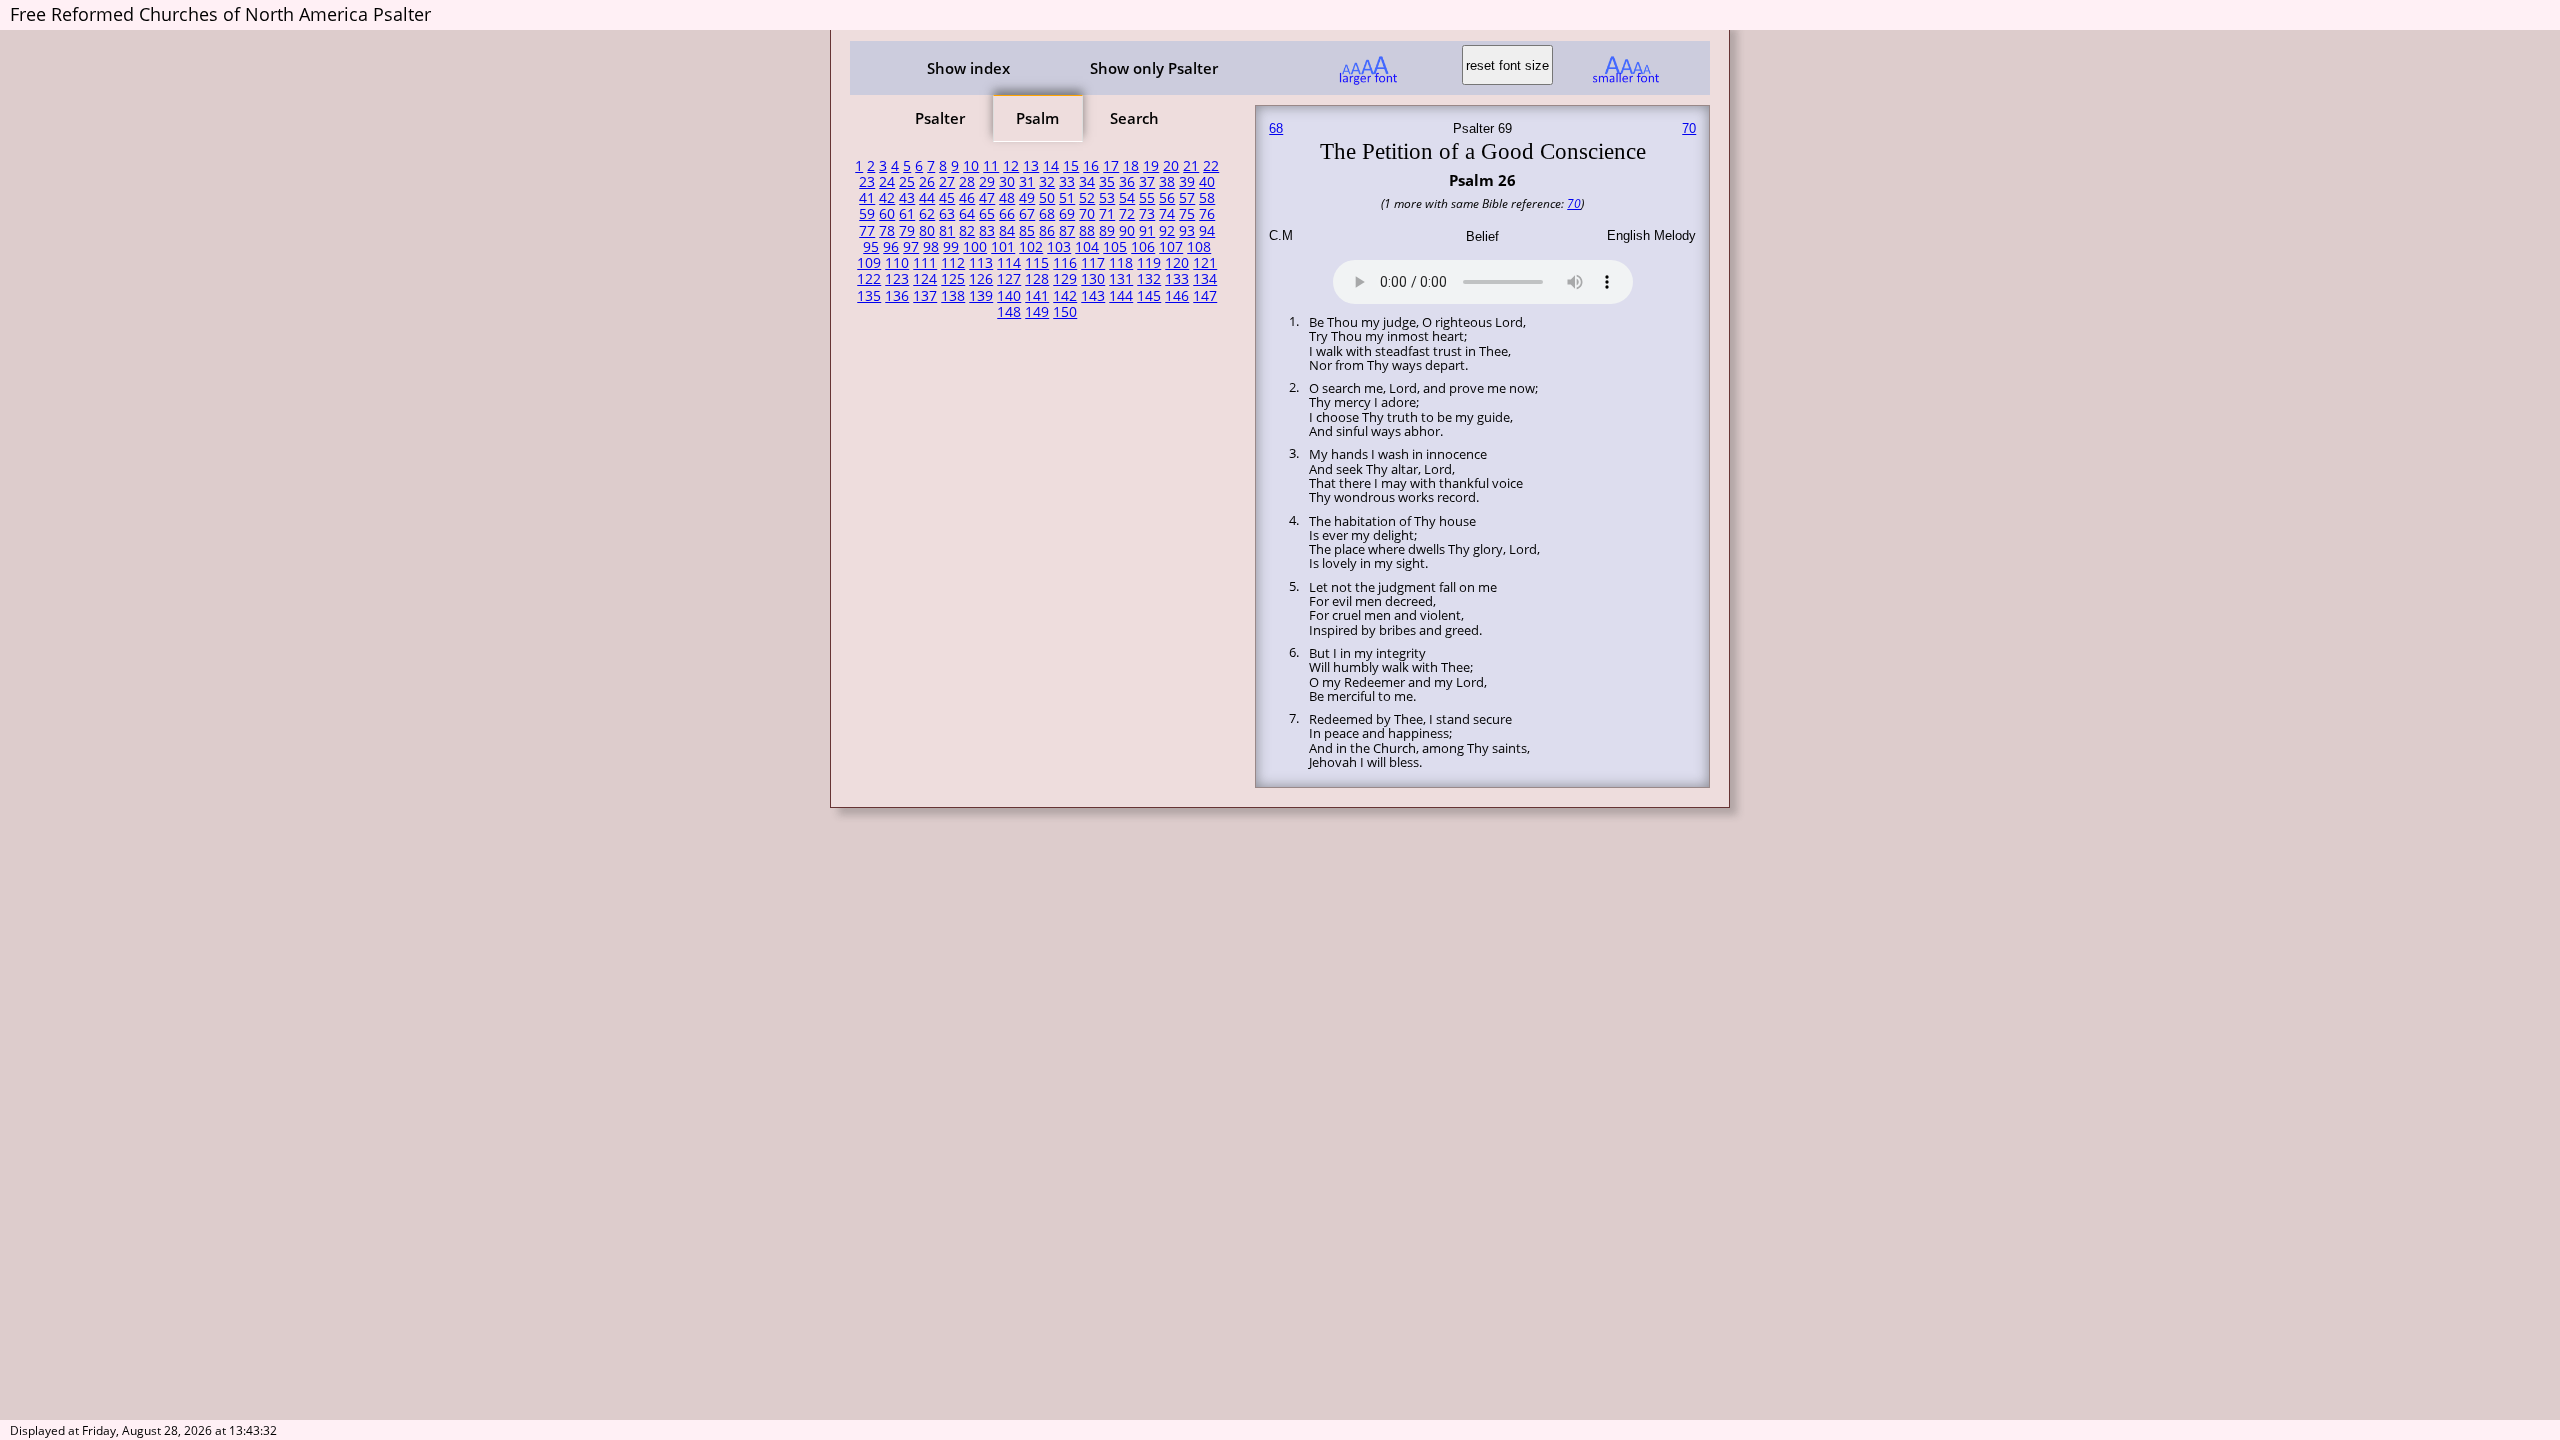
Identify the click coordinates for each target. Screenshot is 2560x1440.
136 (897, 296)
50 (1047, 198)
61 (907, 214)
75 (1187, 214)
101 (1003, 247)
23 (867, 182)
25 (907, 182)
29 (987, 182)
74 (1167, 214)
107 (1171, 247)
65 (987, 214)
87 (1067, 231)
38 (1167, 182)
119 (1149, 263)
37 (1147, 182)
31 (1027, 182)
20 (1171, 166)
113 (981, 263)
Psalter (940, 118)
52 (1087, 198)
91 (1147, 231)
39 (1187, 182)
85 (1027, 231)
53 (1107, 198)
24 (887, 182)
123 (897, 279)
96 (891, 247)
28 (967, 182)
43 (907, 198)
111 (925, 263)
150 (1065, 312)
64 (967, 214)
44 (927, 198)
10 (971, 166)
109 (869, 263)
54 (1127, 198)
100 (975, 247)
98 (931, 247)
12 (1011, 166)
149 (1037, 312)
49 (1027, 198)
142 (1065, 296)
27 (947, 182)
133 (1177, 279)
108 (1199, 247)
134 (1205, 279)
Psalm (1037, 118)
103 (1059, 247)
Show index (968, 68)
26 (927, 182)
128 (1037, 279)
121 (1205, 263)
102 (1031, 247)
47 (987, 198)
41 (867, 198)
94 (1207, 231)
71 (1107, 214)
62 (927, 214)
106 (1143, 247)
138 (953, 296)
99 (951, 247)
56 (1167, 198)
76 (1207, 214)
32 (1047, 182)
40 (1207, 182)
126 (981, 279)
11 (991, 166)
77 (867, 231)
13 (1031, 166)
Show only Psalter (1154, 68)
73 (1147, 214)
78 (887, 231)
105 (1115, 247)
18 (1131, 166)
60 (887, 214)
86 (1047, 231)
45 (947, 198)
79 (907, 231)
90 (1127, 231)
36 (1127, 182)
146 (1177, 296)
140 (1009, 296)
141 (1037, 296)
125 (953, 279)
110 (897, 263)
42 (887, 198)
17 (1111, 166)
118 (1121, 263)
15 (1071, 166)
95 (871, 247)
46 (967, 198)
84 (1007, 231)
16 (1091, 166)
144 (1121, 296)
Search (1134, 118)
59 (867, 214)
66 (1007, 214)
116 (1065, 263)
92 (1167, 231)
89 (1107, 231)
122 (869, 279)
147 (1205, 296)
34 (1087, 182)
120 (1177, 263)
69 (1067, 214)
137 (925, 296)
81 (947, 231)
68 (1047, 214)
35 (1107, 182)
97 (911, 247)
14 (1051, 166)
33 (1067, 182)
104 (1087, 247)
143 (1093, 296)
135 (869, 296)
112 (953, 263)
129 (1065, 279)
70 (1087, 214)
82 (967, 231)
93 (1187, 231)
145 (1149, 296)
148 (1009, 312)
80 (927, 231)
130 (1093, 279)
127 (1009, 279)
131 (1121, 279)
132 (1149, 279)
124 (925, 279)
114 (1009, 263)
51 (1067, 198)
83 (987, 231)
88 (1087, 231)
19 (1151, 166)
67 (1027, 214)
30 (1007, 182)
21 (1191, 166)
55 (1147, 198)
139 (981, 296)
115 (1037, 263)
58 (1207, 198)
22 (1211, 166)
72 (1127, 214)
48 (1007, 198)
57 (1187, 198)
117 (1093, 263)
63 (947, 214)
